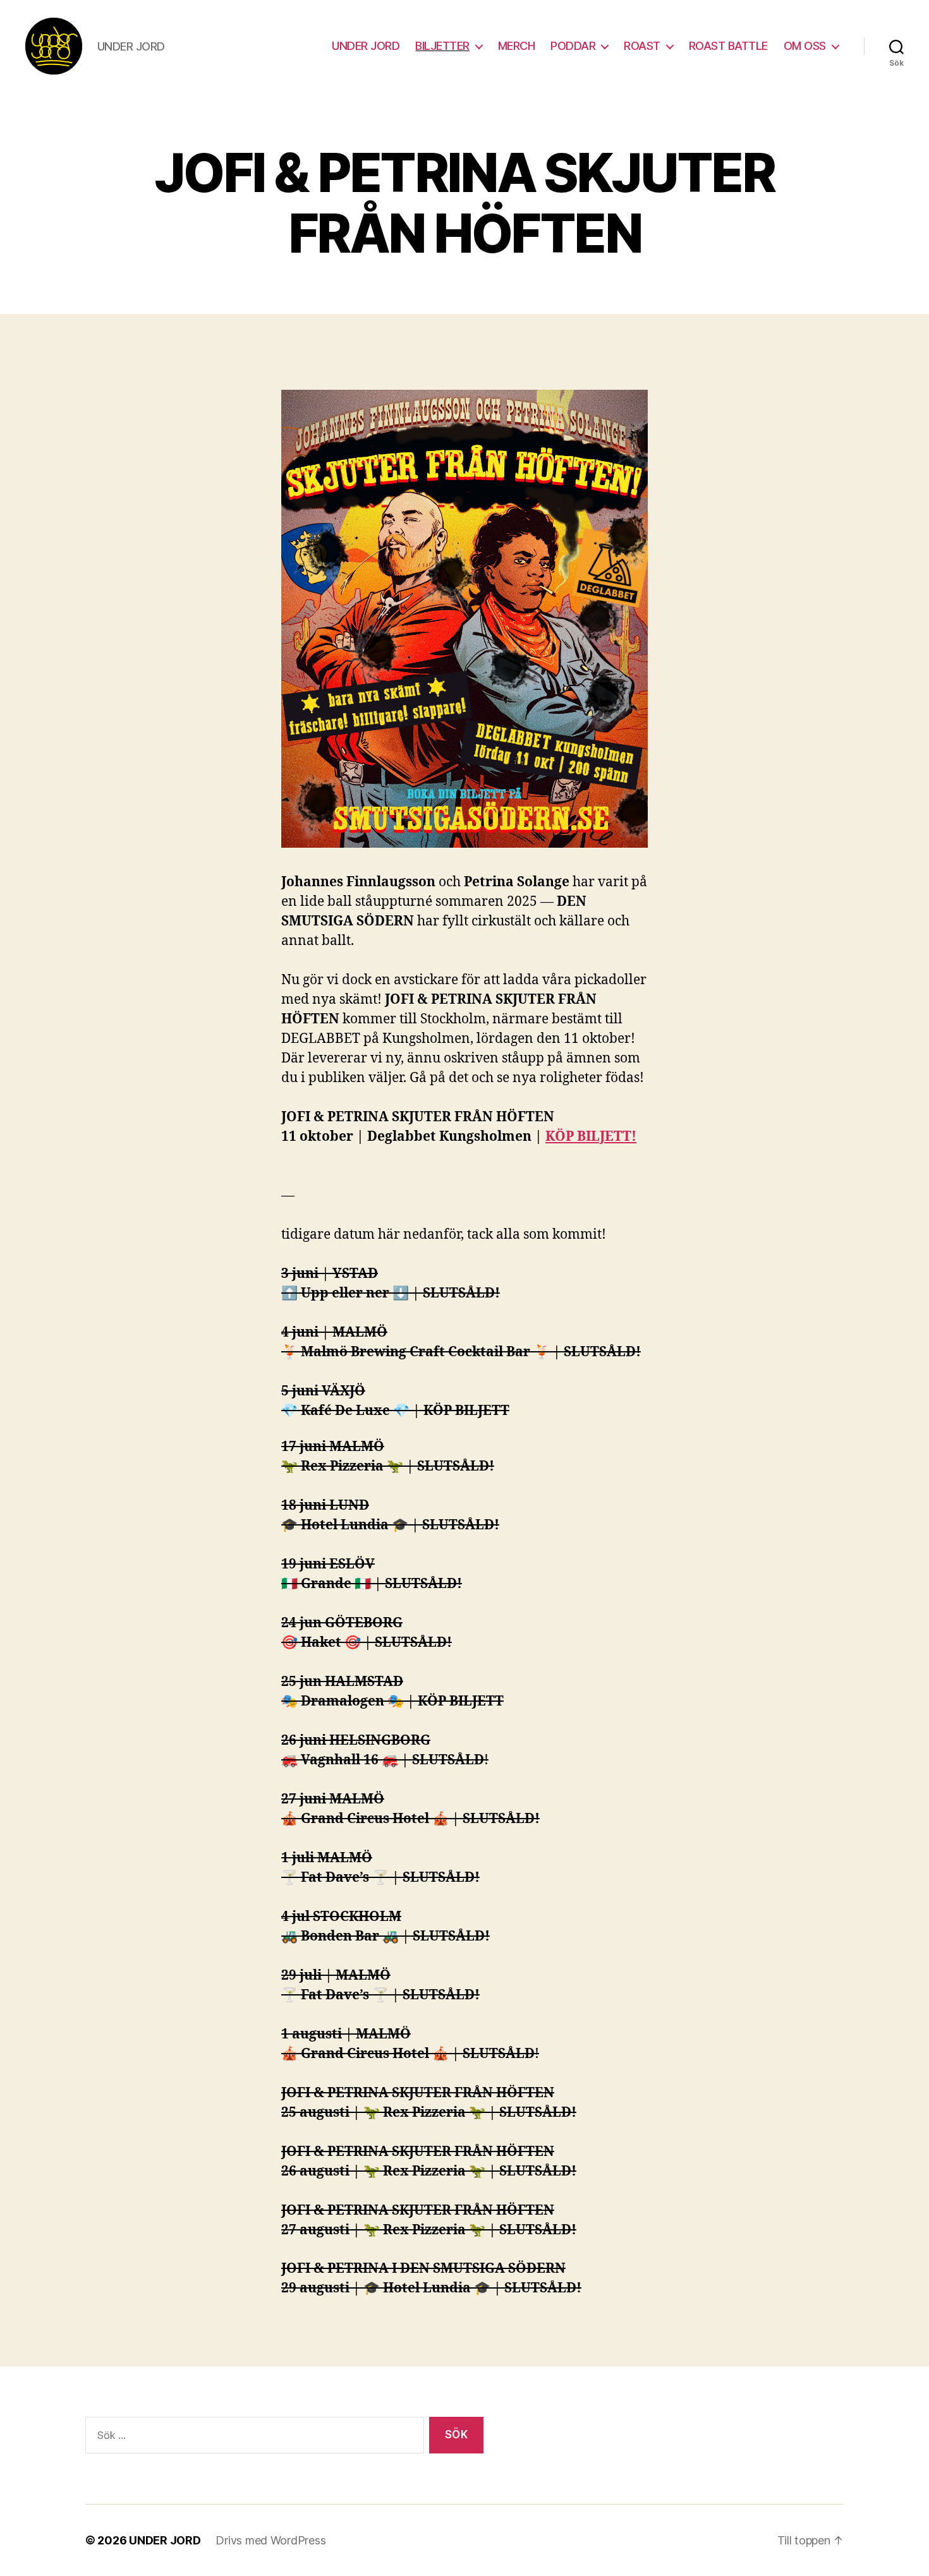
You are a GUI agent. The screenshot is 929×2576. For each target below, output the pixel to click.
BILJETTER (442, 46)
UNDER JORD (366, 46)
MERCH (517, 46)
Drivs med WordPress (270, 2540)
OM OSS (805, 46)
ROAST (642, 46)
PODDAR (573, 46)
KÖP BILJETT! (591, 1137)
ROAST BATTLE (728, 46)
